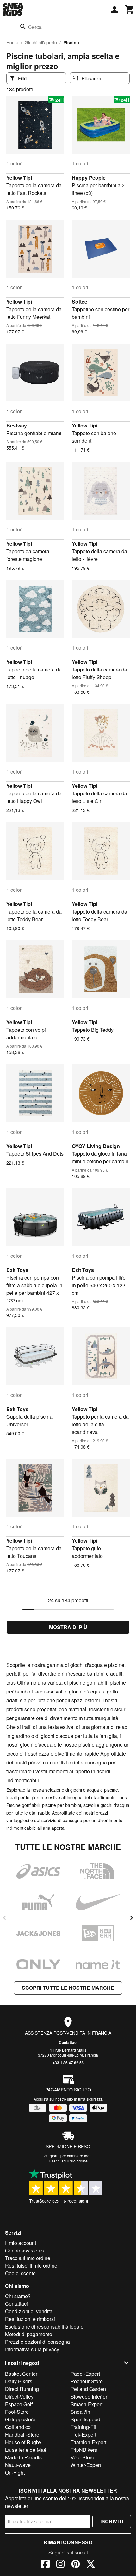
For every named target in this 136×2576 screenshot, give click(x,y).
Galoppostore (20, 2419)
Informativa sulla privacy (32, 2349)
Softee (80, 302)
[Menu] (8, 27)
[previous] (4, 1918)
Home (12, 42)
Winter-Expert (86, 2465)
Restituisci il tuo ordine (68, 2161)
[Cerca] (23, 27)
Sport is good (85, 2419)
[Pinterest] (76, 2565)
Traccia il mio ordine (28, 2258)
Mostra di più (68, 1627)
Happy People (89, 178)
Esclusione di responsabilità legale (44, 2326)
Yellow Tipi (19, 178)
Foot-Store (17, 2412)
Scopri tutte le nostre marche (68, 1988)
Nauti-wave (18, 2465)
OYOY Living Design (96, 1146)
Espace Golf (19, 2404)
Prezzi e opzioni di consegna (37, 2342)
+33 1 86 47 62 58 (68, 2063)
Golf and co (18, 2427)
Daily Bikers (19, 2381)
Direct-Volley (19, 2396)
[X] (91, 2565)
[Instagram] (60, 2565)
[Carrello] (130, 10)
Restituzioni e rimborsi (30, 2319)
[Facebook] (45, 2565)
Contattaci (68, 2042)
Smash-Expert (87, 2404)
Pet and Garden (88, 2389)
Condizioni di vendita (29, 2311)
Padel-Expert (85, 2374)
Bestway (17, 425)
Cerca (35, 27)
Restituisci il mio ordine (31, 2266)
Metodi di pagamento (29, 2334)
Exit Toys (17, 1270)
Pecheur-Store (87, 2381)
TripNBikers (84, 2450)
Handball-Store (22, 2435)
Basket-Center (21, 2374)
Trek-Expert (83, 2435)
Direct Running (22, 2389)
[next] (132, 1918)
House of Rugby (23, 2442)
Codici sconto (20, 2273)
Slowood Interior (89, 2396)
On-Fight (15, 2473)
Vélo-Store (82, 2457)
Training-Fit (83, 2427)
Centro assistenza (25, 2250)
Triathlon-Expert (88, 2442)
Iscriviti (112, 2521)
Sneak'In (80, 2412)
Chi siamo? (18, 2296)
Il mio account (21, 2243)
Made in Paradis (23, 2457)
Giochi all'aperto (41, 42)
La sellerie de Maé (26, 2450)
